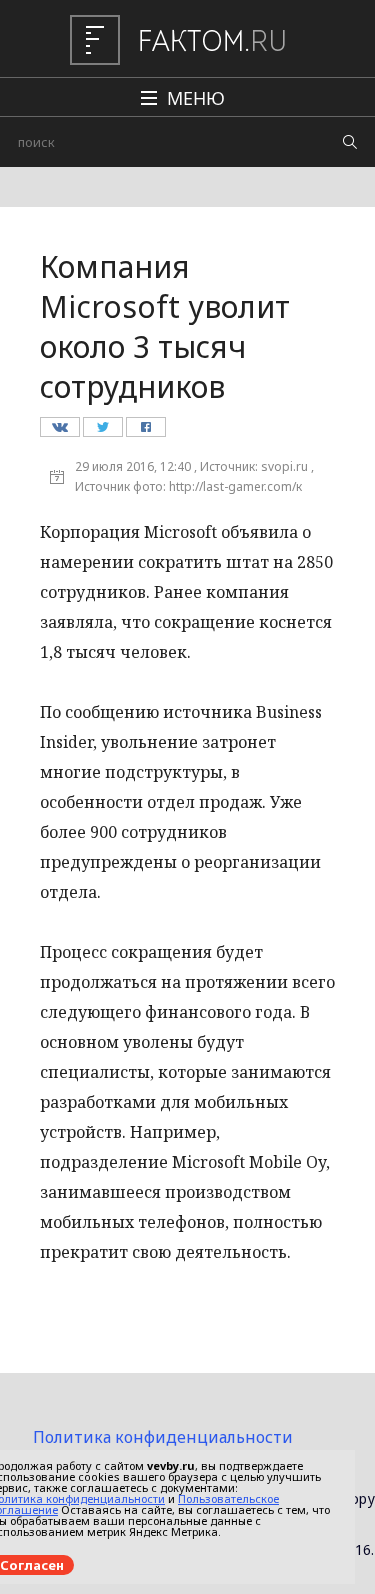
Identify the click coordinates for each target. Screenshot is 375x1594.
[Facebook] (145, 432)
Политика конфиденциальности (163, 1437)
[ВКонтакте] (59, 432)
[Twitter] (102, 432)
